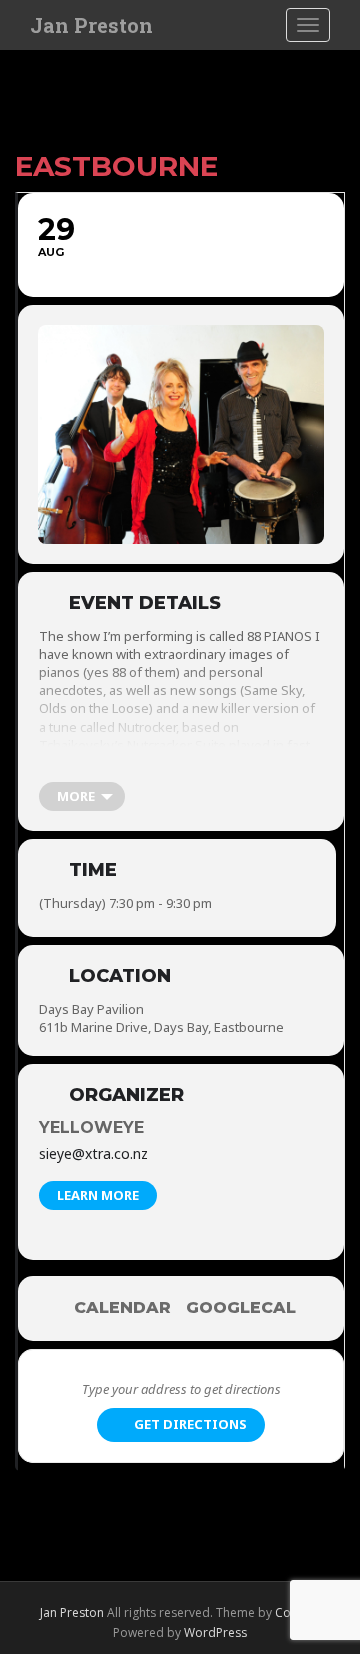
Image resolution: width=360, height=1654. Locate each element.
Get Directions (190, 1424)
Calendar (122, 1308)
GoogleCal (241, 1308)
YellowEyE (91, 1127)
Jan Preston (91, 25)
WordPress (215, 1632)
